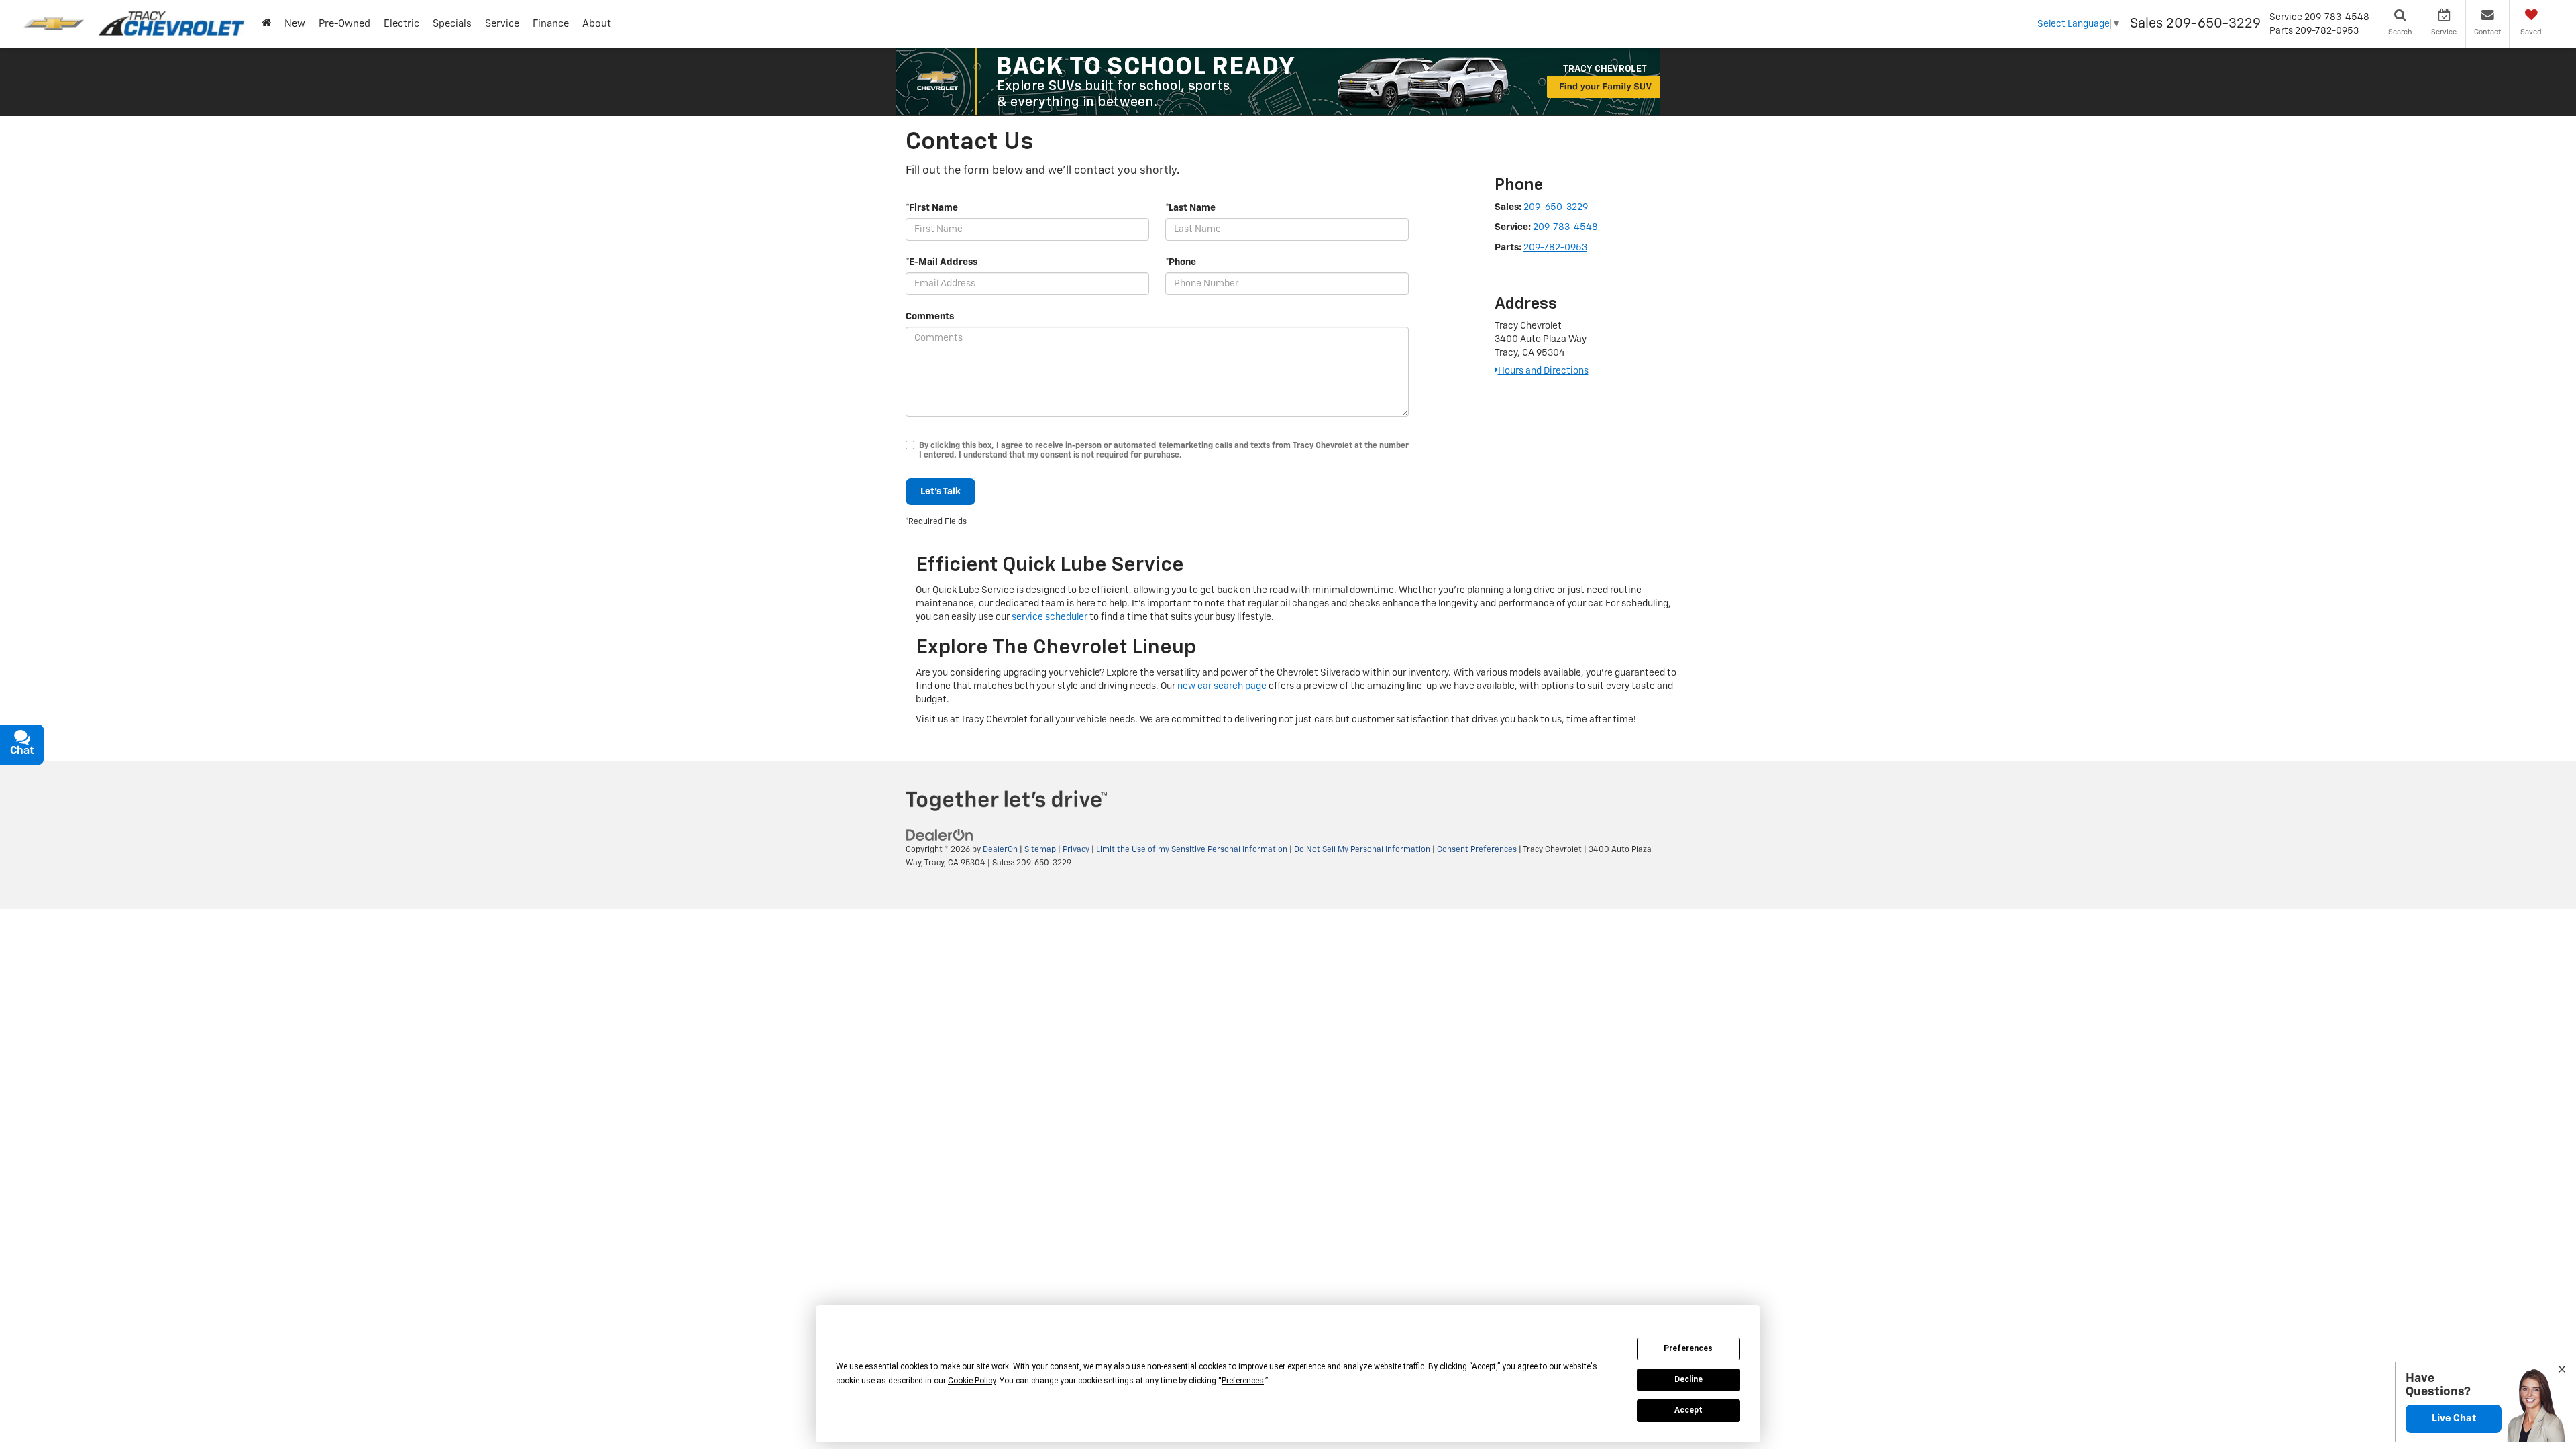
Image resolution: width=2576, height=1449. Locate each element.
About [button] (597, 24)
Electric (401, 24)
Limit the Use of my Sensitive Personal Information (1192, 850)
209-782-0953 (1555, 248)
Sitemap (1040, 850)
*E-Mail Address (942, 262)
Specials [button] (452, 24)
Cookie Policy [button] (972, 1381)
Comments (930, 317)
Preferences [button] (1243, 1381)
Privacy (1076, 850)
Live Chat (2454, 1418)
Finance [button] (551, 24)
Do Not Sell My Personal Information (1362, 850)
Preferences (1688, 1348)
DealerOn (1000, 850)
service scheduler (1050, 617)
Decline (1688, 1379)
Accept (1688, 1410)
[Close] (2562, 1371)
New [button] (295, 24)
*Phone (1181, 262)
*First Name (932, 208)
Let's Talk (941, 492)
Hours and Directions (1543, 371)
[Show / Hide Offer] (1278, 82)
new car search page (1222, 686)
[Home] (266, 24)
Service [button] (502, 24)
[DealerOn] (940, 835)
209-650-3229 (1556, 207)
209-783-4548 (1565, 227)
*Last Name (1190, 208)
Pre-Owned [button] (344, 24)
